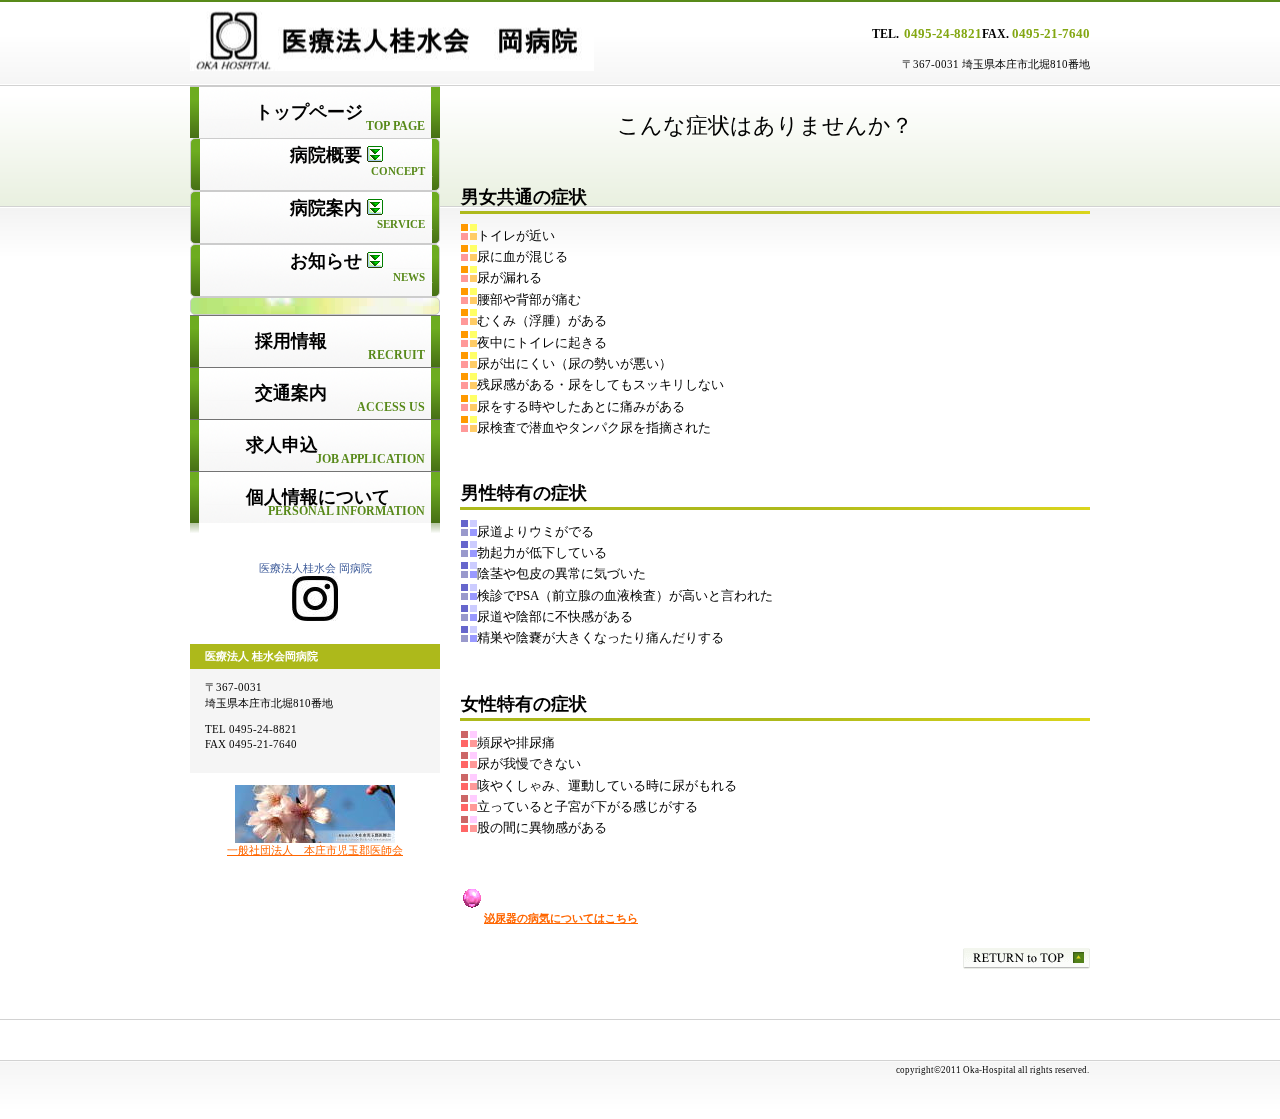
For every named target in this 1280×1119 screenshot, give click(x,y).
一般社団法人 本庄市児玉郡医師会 (315, 850)
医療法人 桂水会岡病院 (440, 41)
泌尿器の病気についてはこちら (561, 918)
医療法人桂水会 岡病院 (315, 568)
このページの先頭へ (1026, 958)
